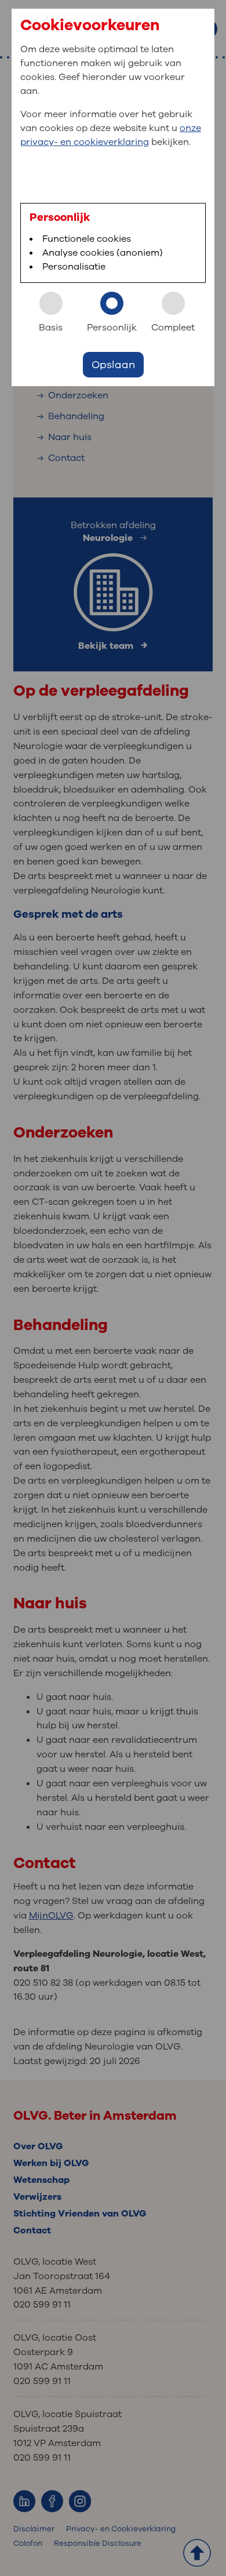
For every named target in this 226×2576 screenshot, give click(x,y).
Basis (51, 328)
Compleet (173, 328)
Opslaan (113, 365)
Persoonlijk (112, 328)
